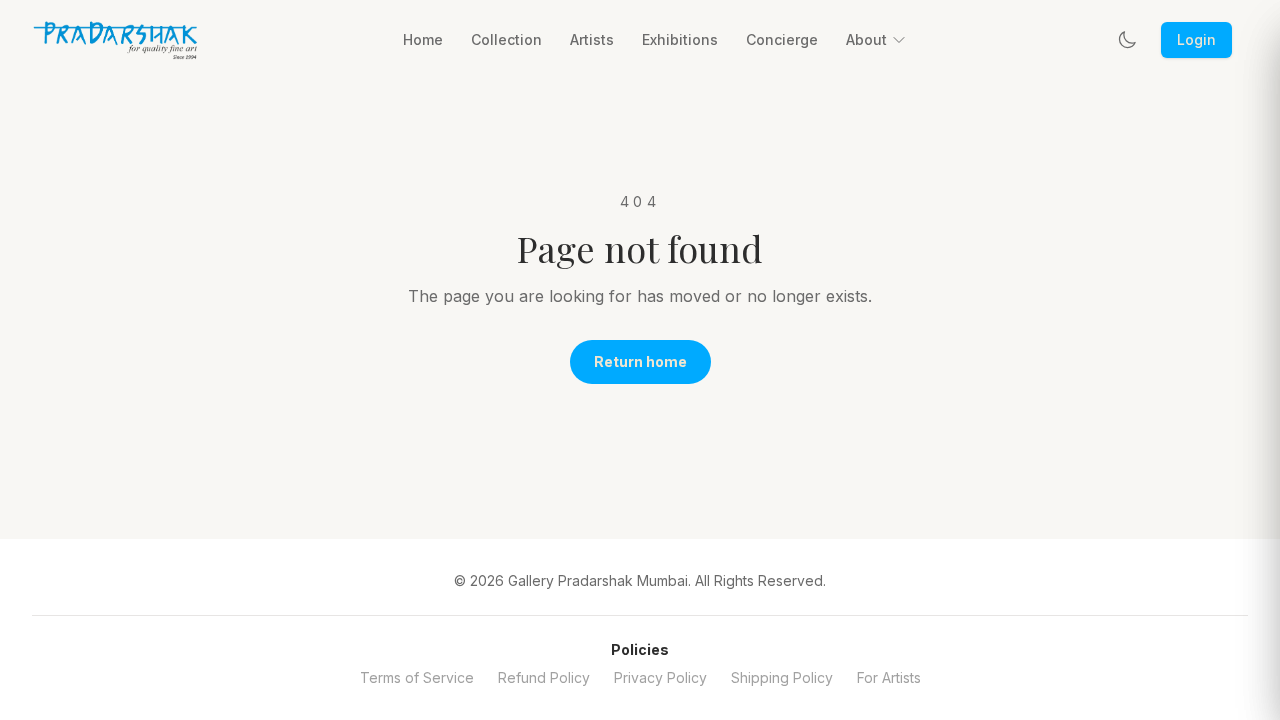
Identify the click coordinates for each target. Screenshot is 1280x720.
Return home (640, 361)
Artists (592, 39)
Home (423, 39)
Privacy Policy (660, 677)
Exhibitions (680, 39)
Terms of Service (417, 677)
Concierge (782, 39)
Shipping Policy (782, 677)
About (866, 39)
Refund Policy (544, 677)
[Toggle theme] (1127, 40)
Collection (506, 39)
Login (1196, 39)
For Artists (889, 677)
